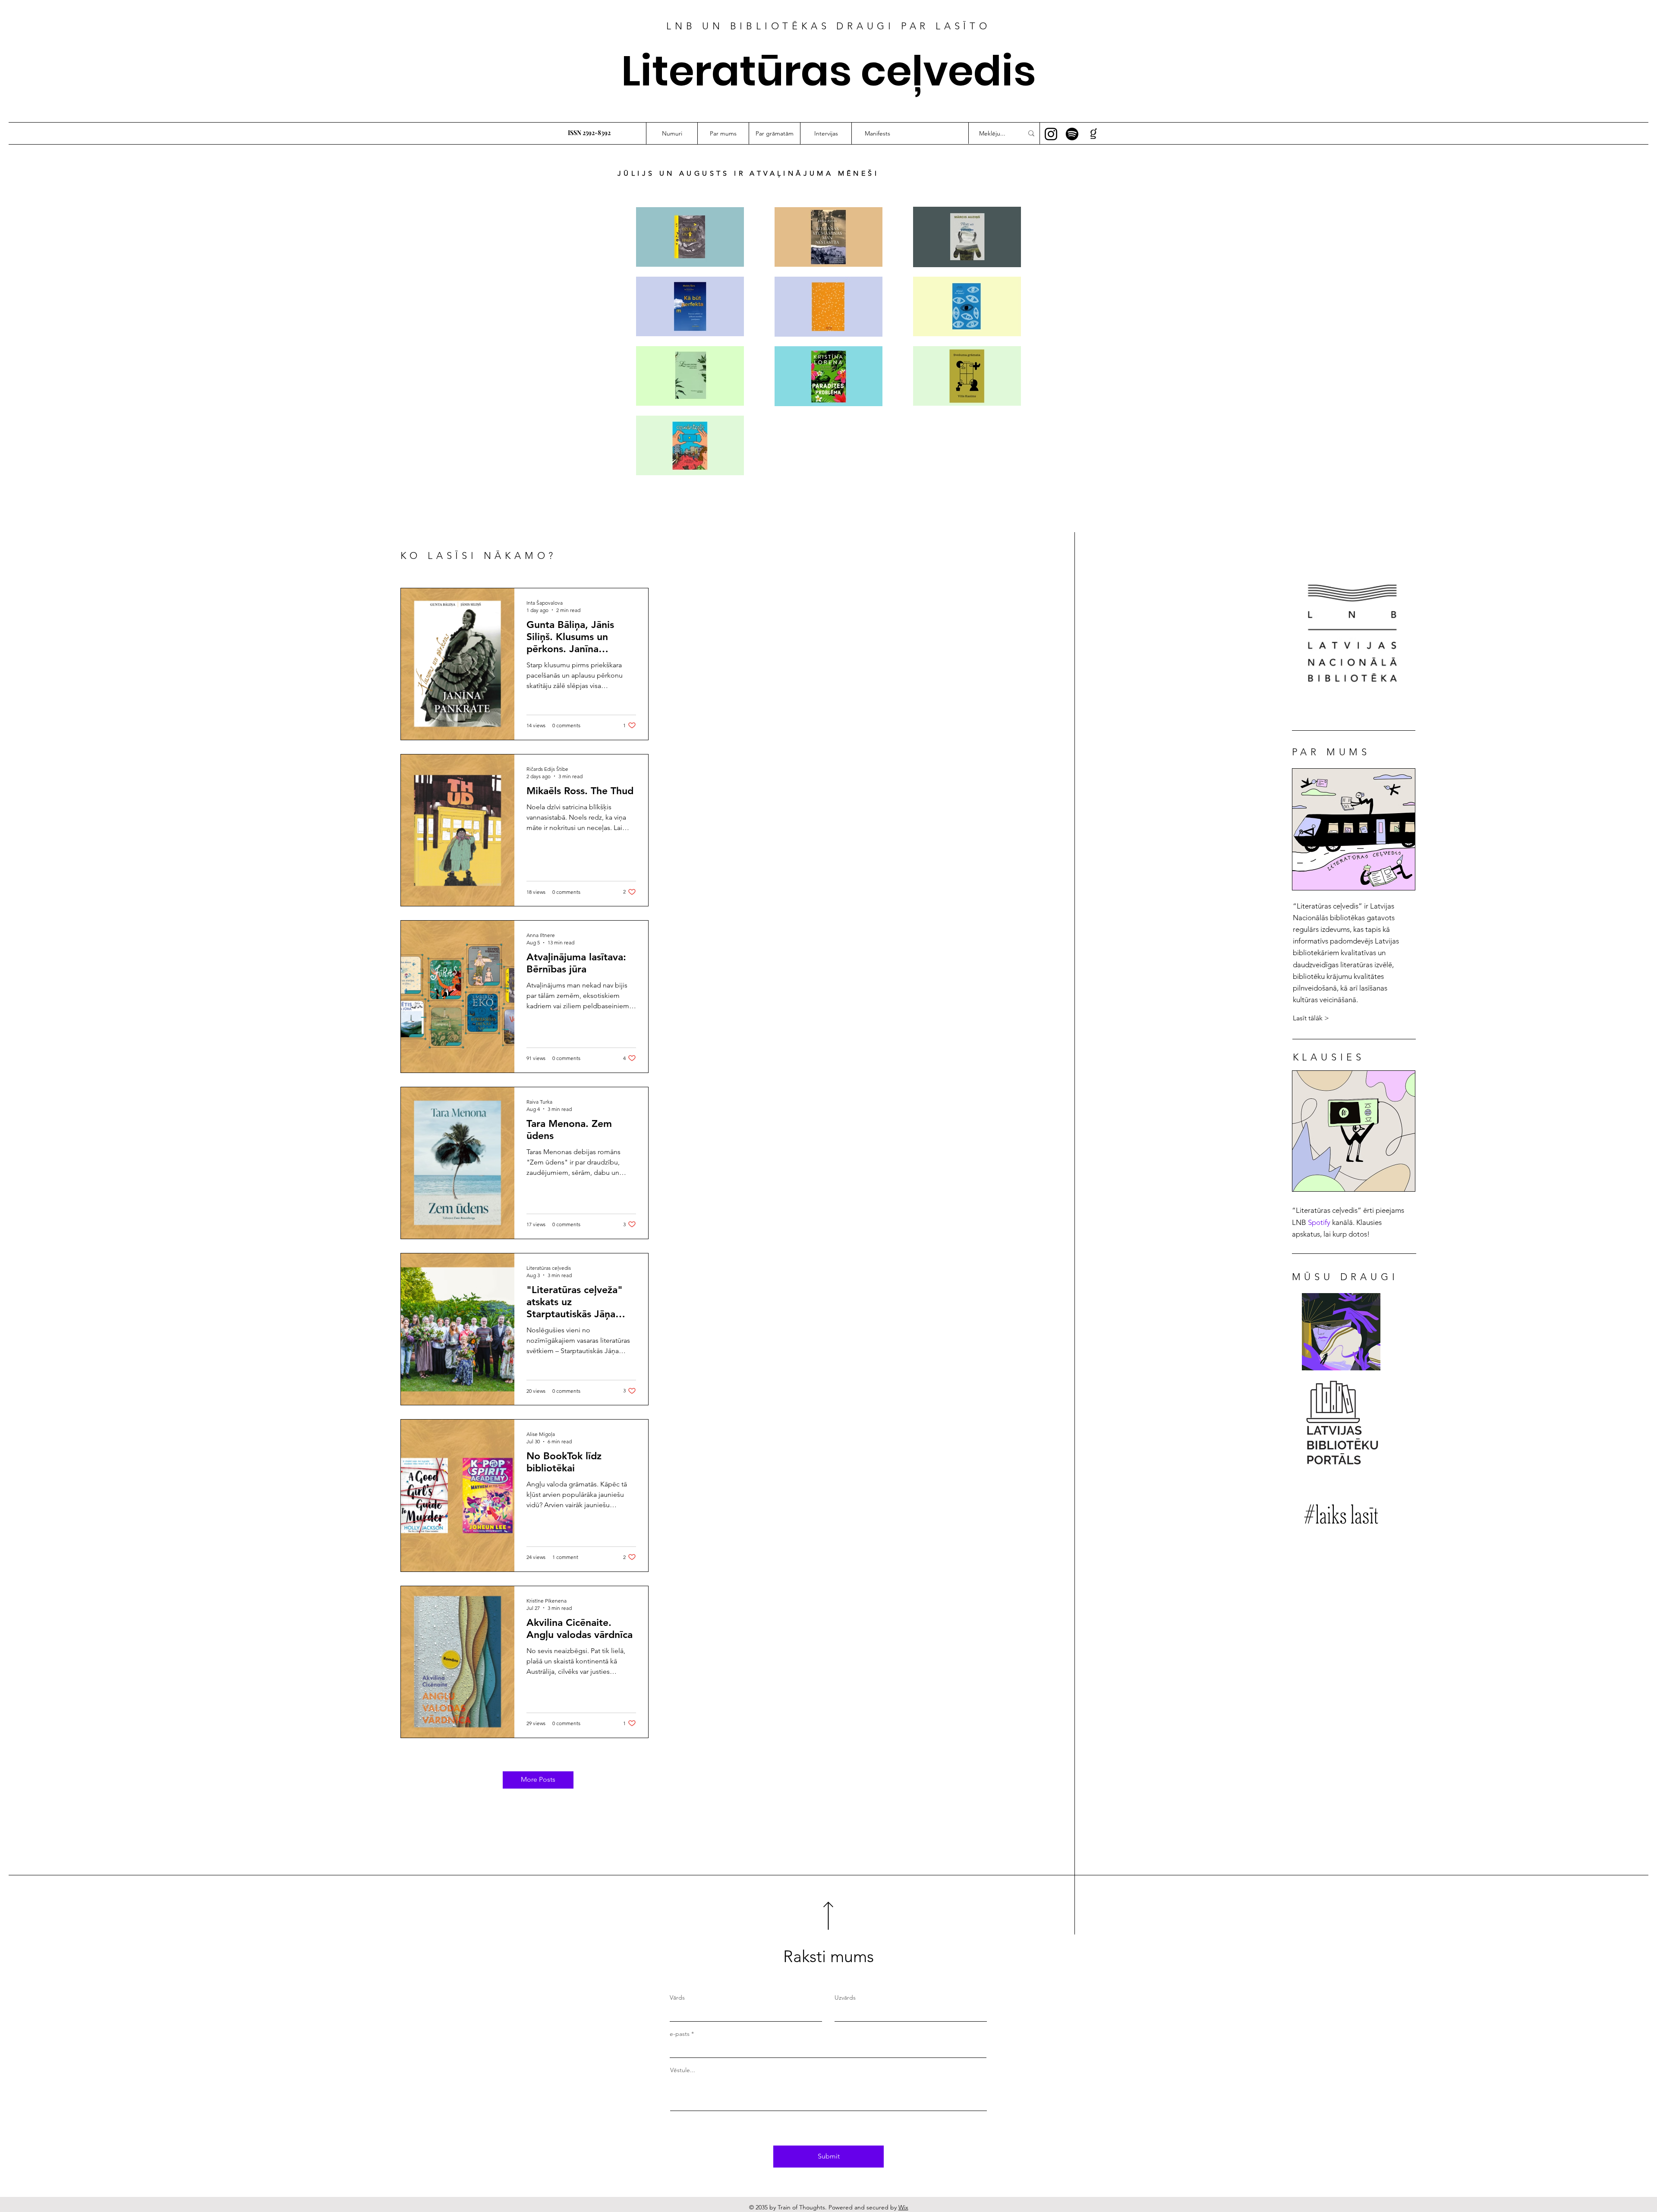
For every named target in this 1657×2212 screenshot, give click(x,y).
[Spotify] (1072, 134)
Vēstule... (683, 2070)
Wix (903, 2207)
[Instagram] (1051, 134)
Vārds (677, 1997)
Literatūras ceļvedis (829, 71)
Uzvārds (845, 1997)
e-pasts (680, 2034)
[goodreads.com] (1093, 134)
